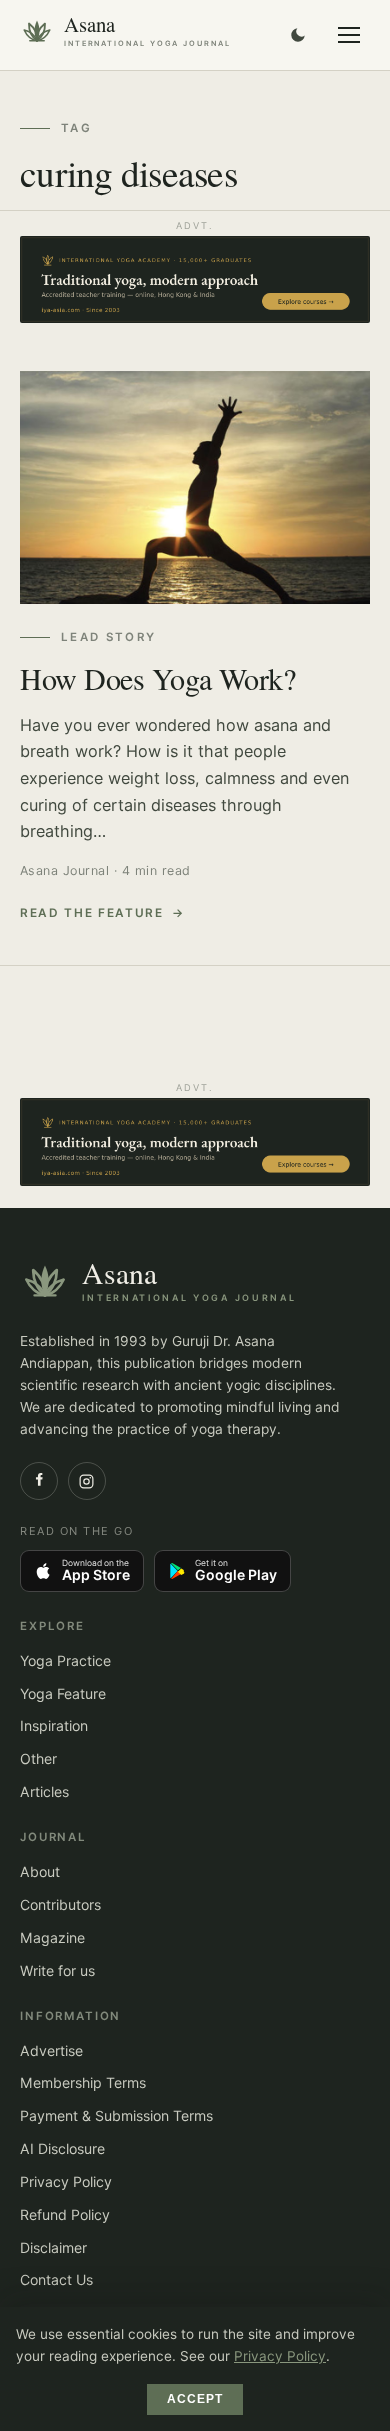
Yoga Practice (65, 1660)
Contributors (60, 1904)
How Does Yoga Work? (157, 678)
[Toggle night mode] (298, 35)
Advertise (51, 2050)
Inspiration (54, 1725)
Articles (44, 1791)
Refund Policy (65, 2214)
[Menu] (349, 35)
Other (38, 1758)
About (40, 1871)
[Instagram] (87, 1481)
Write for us (57, 1970)
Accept (195, 2399)
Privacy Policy (66, 2181)
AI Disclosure (62, 2148)
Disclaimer (53, 2247)
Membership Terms (83, 2082)
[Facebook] (39, 1481)
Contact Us (56, 2279)
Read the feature (92, 913)
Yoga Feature (63, 1693)
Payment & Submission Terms (116, 2115)
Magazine (52, 1937)
